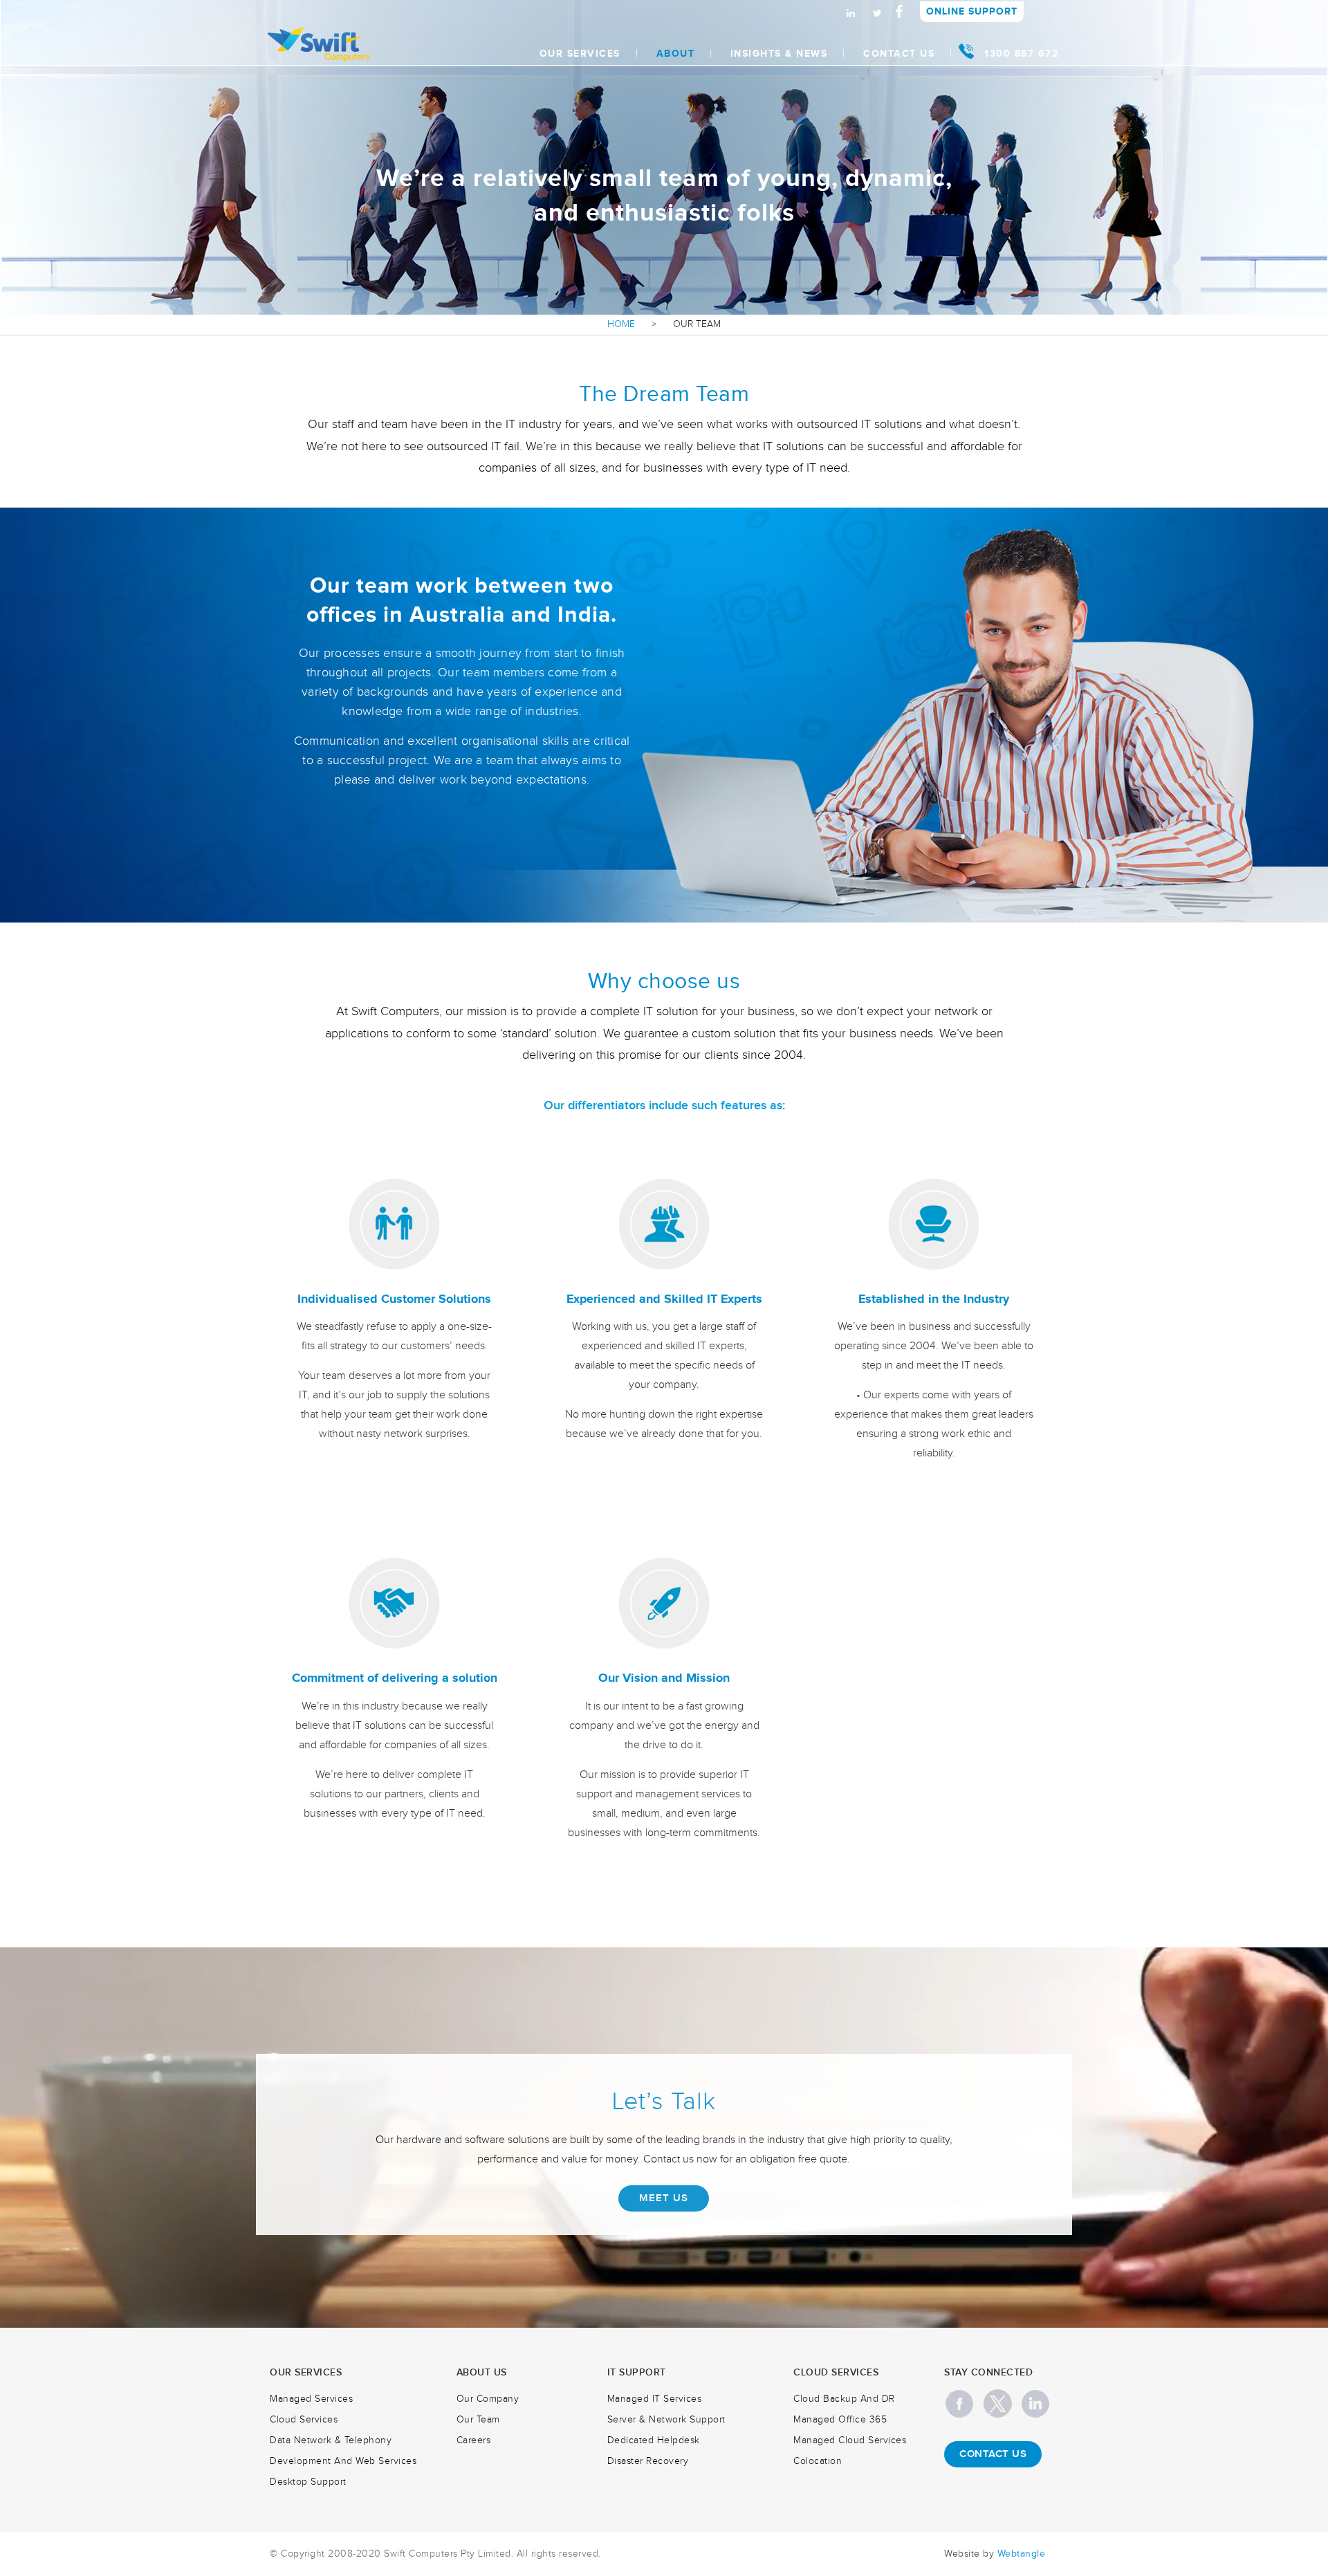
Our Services (580, 54)
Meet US (664, 2198)
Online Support (972, 11)
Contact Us (899, 54)
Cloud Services (304, 2420)
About (676, 54)
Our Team (478, 2420)
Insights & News (779, 54)
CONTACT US (993, 2454)
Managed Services (311, 2399)
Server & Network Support (666, 2420)
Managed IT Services (655, 2399)
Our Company (488, 2399)
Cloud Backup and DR (844, 2399)
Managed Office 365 (840, 2420)
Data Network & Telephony (331, 2440)
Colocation (818, 2461)
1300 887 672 (1021, 54)
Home (621, 324)
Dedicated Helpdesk (654, 2440)
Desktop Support (308, 2482)
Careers (474, 2440)
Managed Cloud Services (850, 2440)
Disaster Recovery (648, 2461)
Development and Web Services (343, 2461)
